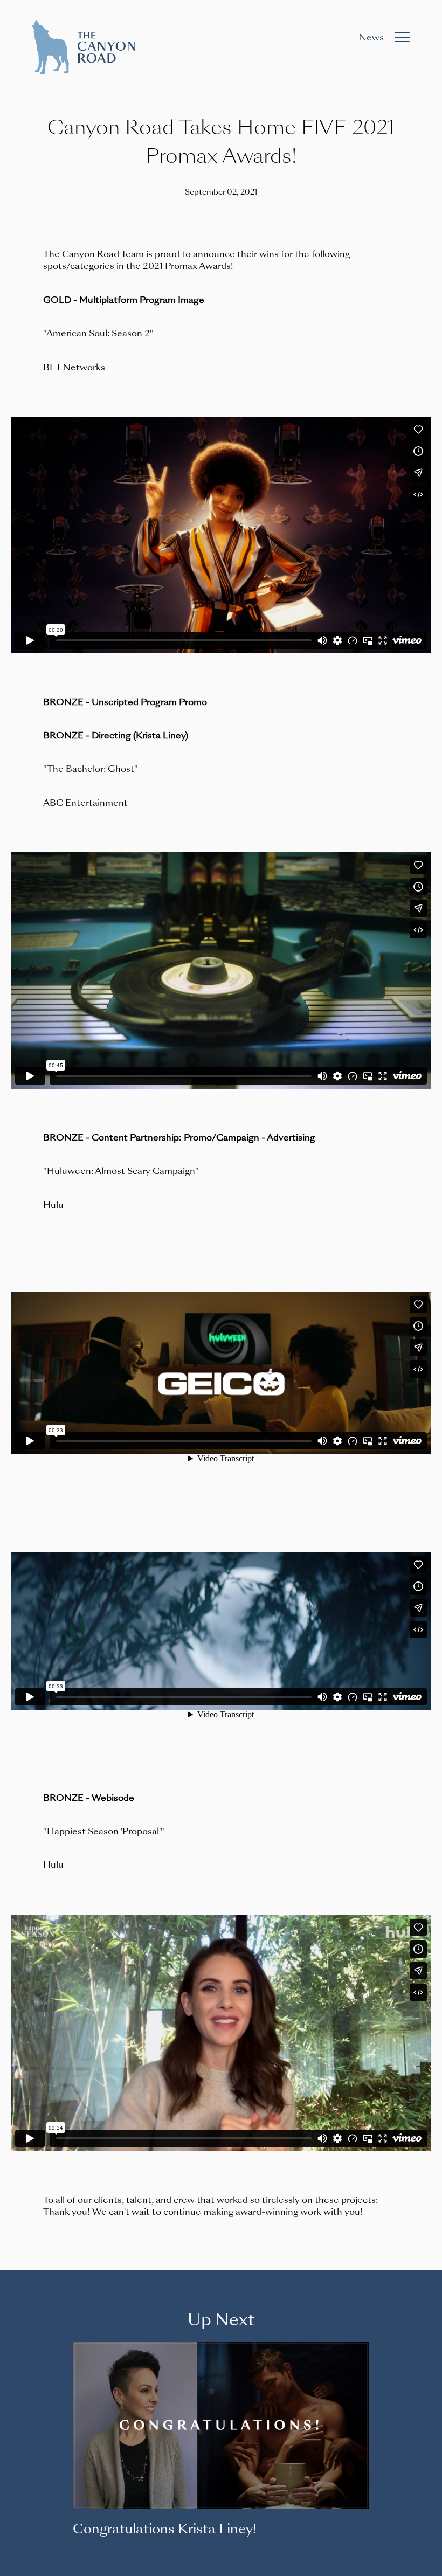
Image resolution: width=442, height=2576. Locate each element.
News (371, 37)
